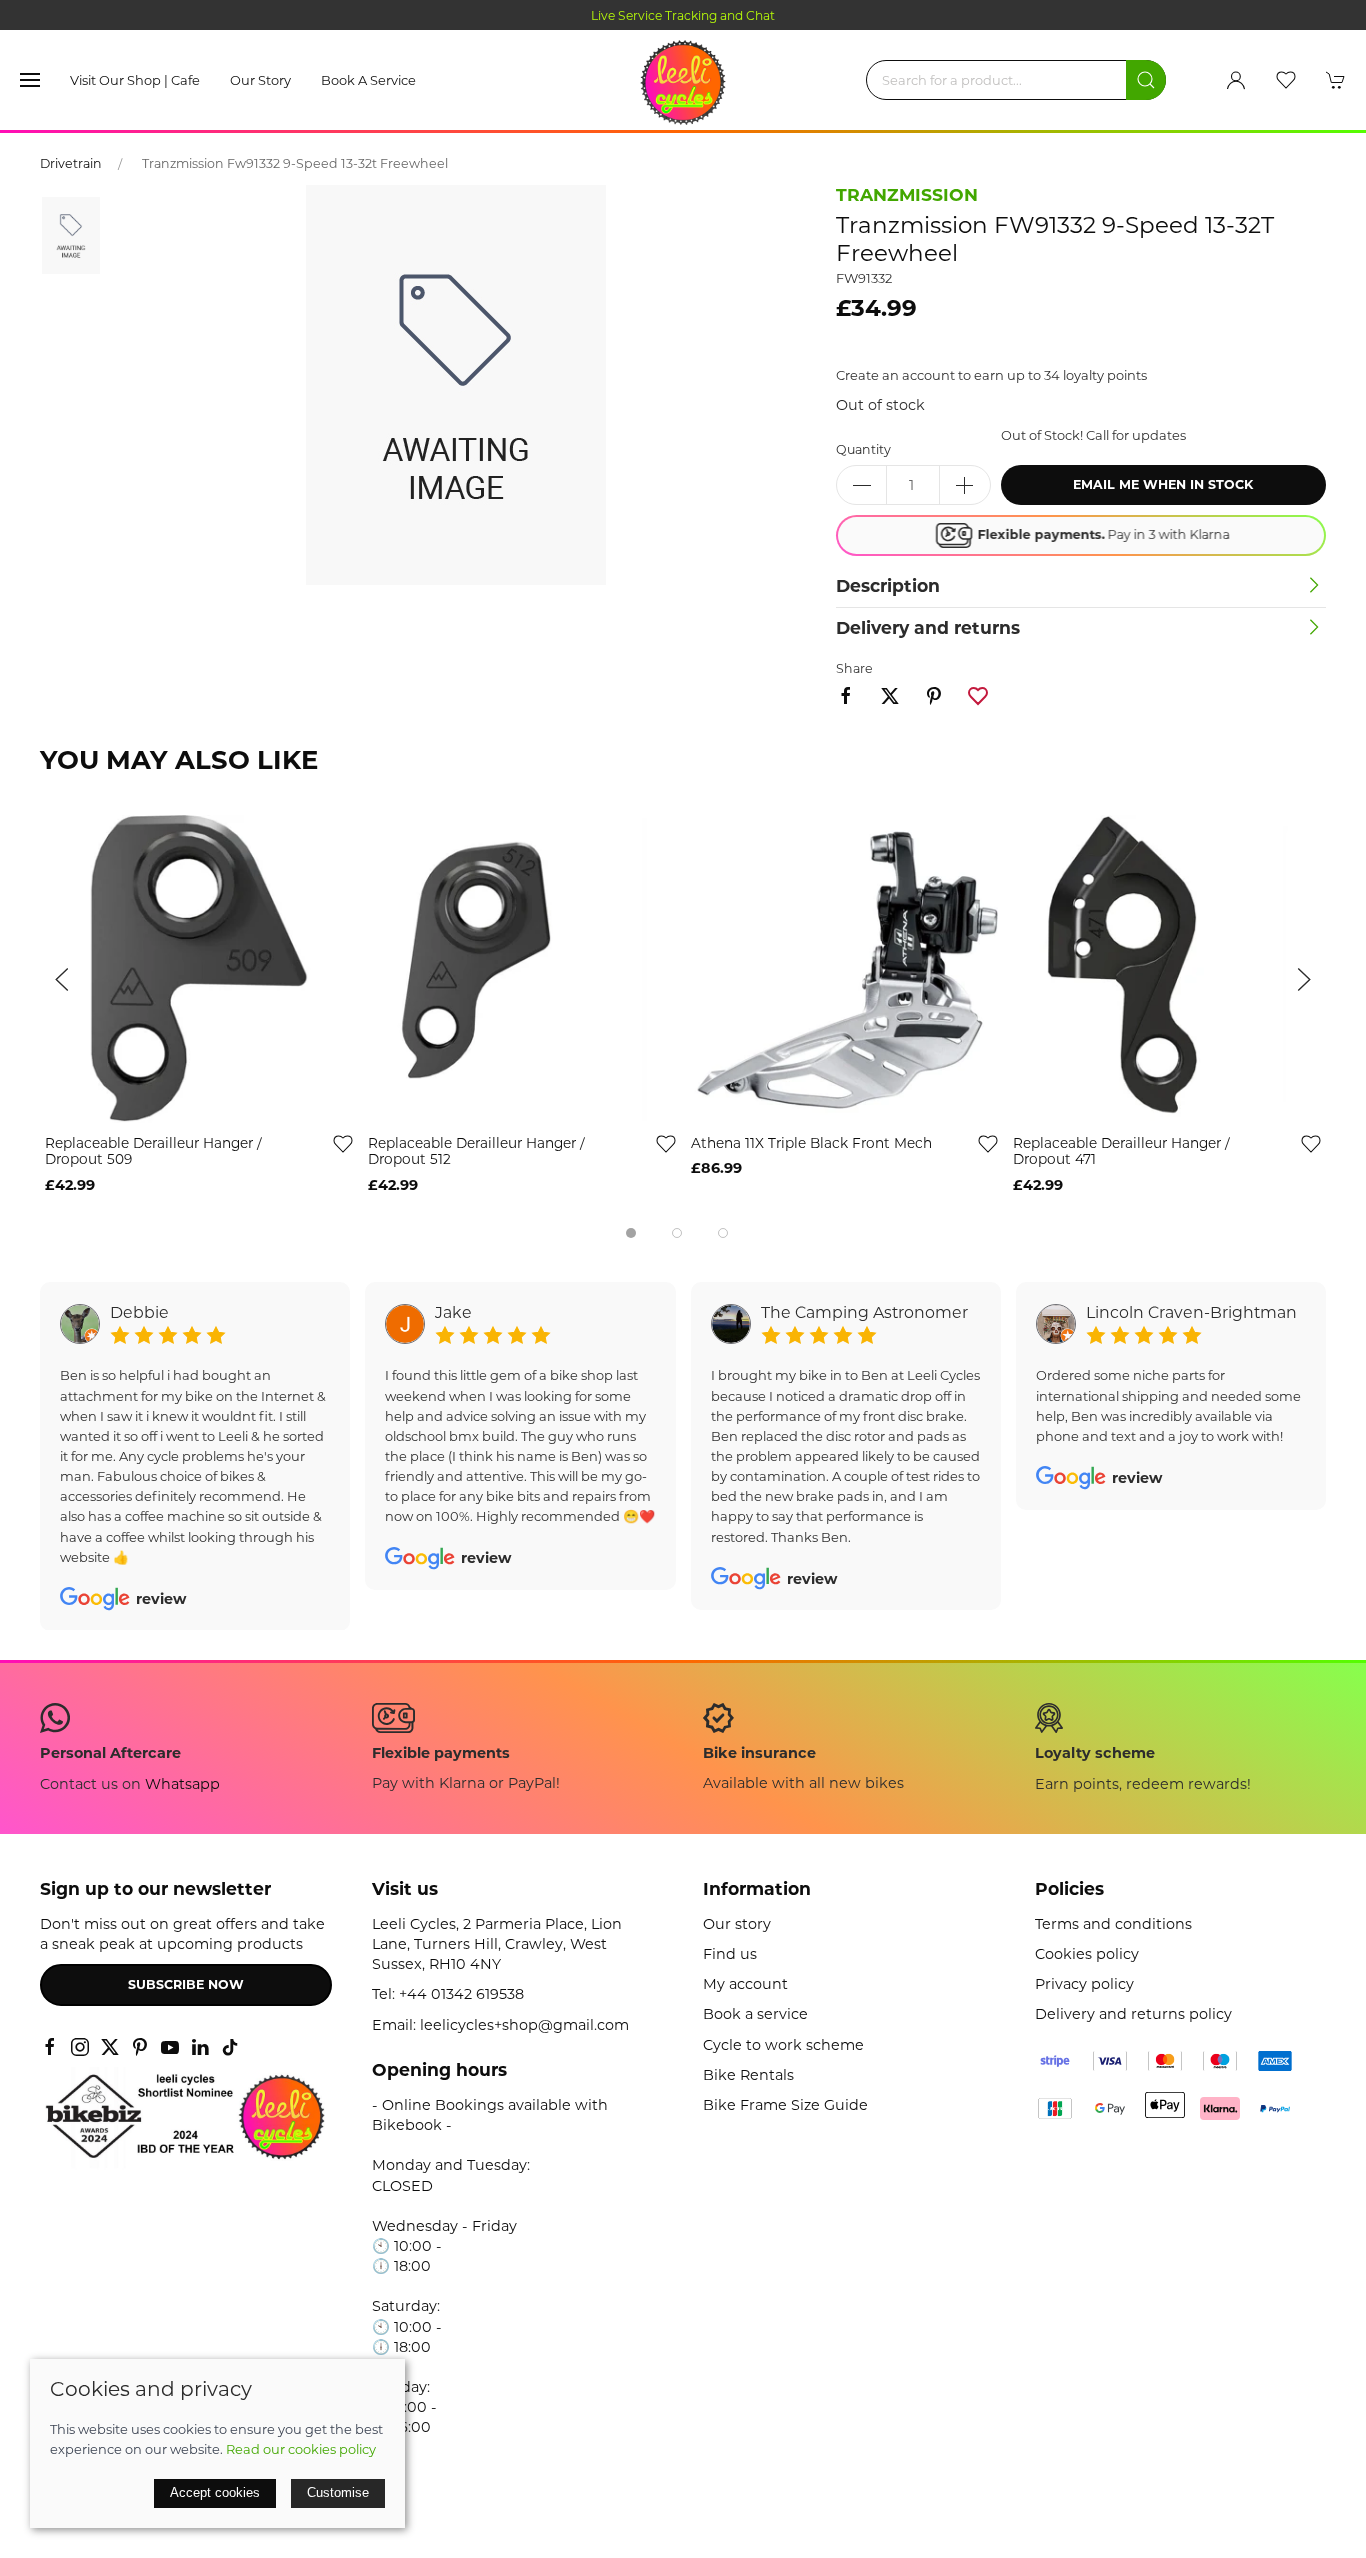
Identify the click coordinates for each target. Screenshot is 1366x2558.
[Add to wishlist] (343, 1142)
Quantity (863, 449)
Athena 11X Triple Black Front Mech (811, 1142)
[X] (110, 2047)
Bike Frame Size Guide (785, 2105)
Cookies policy (1087, 1954)
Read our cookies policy (301, 2449)
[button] (30, 80)
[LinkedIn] (200, 2047)
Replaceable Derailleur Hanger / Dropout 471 (1121, 1150)
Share (854, 668)
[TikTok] (230, 2047)
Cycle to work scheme (783, 2045)
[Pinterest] (140, 2047)
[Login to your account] (1236, 80)
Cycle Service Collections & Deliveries (708, 15)
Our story (260, 80)
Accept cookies (215, 2492)
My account (745, 1984)
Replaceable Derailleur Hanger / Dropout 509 (153, 1150)
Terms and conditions (1113, 1924)
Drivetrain (71, 163)
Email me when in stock (1163, 484)
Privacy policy (1084, 1984)
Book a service (368, 80)
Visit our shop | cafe (135, 80)
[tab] (631, 1233)
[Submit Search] (1146, 80)
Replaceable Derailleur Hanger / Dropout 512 (476, 1150)
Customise (338, 2492)
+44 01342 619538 (461, 1994)
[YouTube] (170, 2047)
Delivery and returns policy (1133, 2014)
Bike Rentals (748, 2075)
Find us (730, 1954)
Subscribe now (186, 1984)
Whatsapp (182, 1784)
